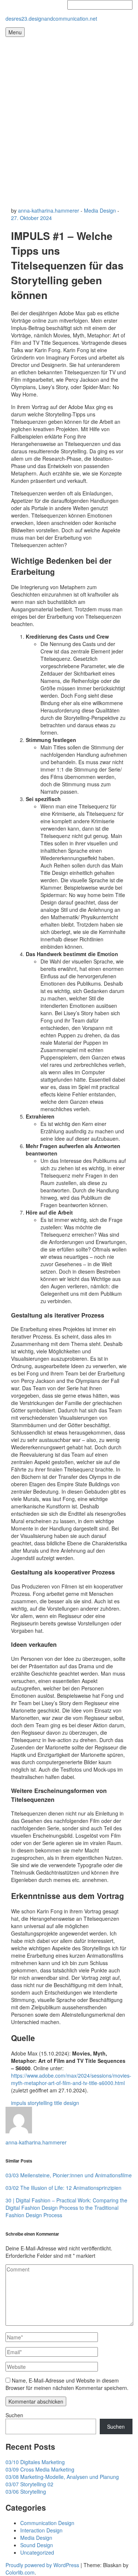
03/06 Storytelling (26, 2491)
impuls (19, 2103)
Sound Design (37, 2545)
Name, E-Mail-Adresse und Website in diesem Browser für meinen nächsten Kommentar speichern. (67, 2384)
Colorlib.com (20, 2572)
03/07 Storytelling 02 (29, 2484)
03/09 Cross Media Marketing (40, 2469)
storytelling (40, 2103)
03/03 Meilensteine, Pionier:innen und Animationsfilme (69, 2175)
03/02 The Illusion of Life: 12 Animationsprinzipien (63, 2188)
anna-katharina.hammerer (49, 210)
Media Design (100, 210)
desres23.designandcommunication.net (51, 18)
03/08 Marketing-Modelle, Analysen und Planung (62, 2477)
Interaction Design (41, 2530)
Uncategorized (37, 2552)
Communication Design (47, 2523)
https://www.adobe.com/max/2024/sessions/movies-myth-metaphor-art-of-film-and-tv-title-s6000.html (71, 2079)
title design (67, 2103)
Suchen (14, 2415)
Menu (15, 32)
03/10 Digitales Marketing (35, 2462)
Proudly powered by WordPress (42, 2565)
